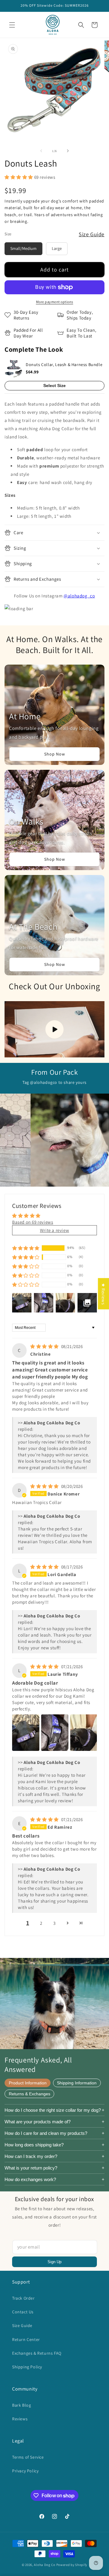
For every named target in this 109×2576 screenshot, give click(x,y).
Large (57, 248)
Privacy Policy (25, 2471)
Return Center (26, 2339)
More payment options (55, 302)
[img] (45, 1346)
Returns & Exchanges (30, 2094)
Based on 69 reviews (33, 1222)
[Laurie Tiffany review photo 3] (84, 1733)
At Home (25, 716)
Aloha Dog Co (45, 2565)
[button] (12, 25)
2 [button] (41, 1923)
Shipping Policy (27, 2367)
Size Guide (92, 234)
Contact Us (23, 2312)
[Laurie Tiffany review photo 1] (26, 1733)
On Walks (26, 821)
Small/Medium (23, 248)
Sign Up (54, 2262)
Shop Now (55, 754)
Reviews (20, 2419)
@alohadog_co (79, 596)
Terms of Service (28, 2457)
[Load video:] (54, 1029)
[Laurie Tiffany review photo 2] (55, 1733)
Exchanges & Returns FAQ (37, 2353)
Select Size (54, 386)
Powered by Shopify (72, 2565)
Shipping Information (77, 2083)
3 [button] (54, 1923)
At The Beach (33, 927)
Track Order (23, 2298)
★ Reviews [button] (103, 1293)
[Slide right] (68, 151)
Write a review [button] (54, 1230)
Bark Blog (21, 2405)
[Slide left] (41, 151)
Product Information (28, 2083)
